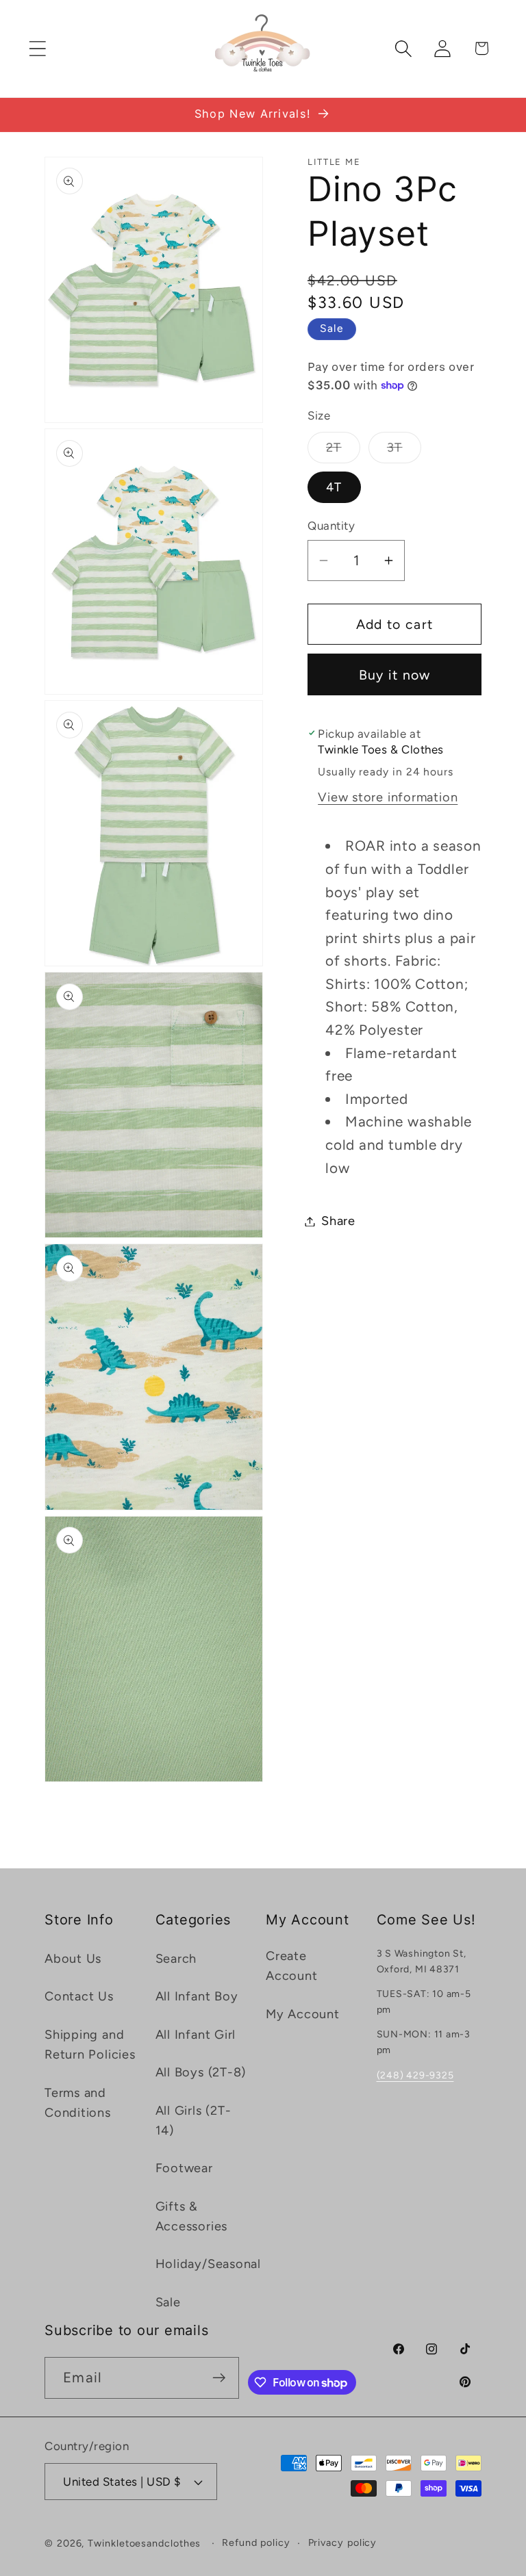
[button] (37, 48)
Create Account (291, 1966)
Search (176, 1959)
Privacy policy (343, 2542)
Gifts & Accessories (192, 2216)
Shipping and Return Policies (90, 2045)
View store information (388, 797)
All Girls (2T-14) (193, 2121)
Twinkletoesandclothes (144, 2543)
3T (404, 451)
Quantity (331, 526)
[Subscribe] (219, 2378)
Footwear (184, 2168)
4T (334, 487)
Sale (168, 2302)
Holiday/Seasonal (208, 2264)
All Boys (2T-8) (201, 2072)
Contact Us (79, 1996)
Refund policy (256, 2542)
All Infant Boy (197, 1996)
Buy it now (395, 675)
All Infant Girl (196, 2035)
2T (343, 451)
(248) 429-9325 (415, 2075)
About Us (73, 1959)
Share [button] (338, 1221)
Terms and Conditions (78, 2103)
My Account (303, 2014)
